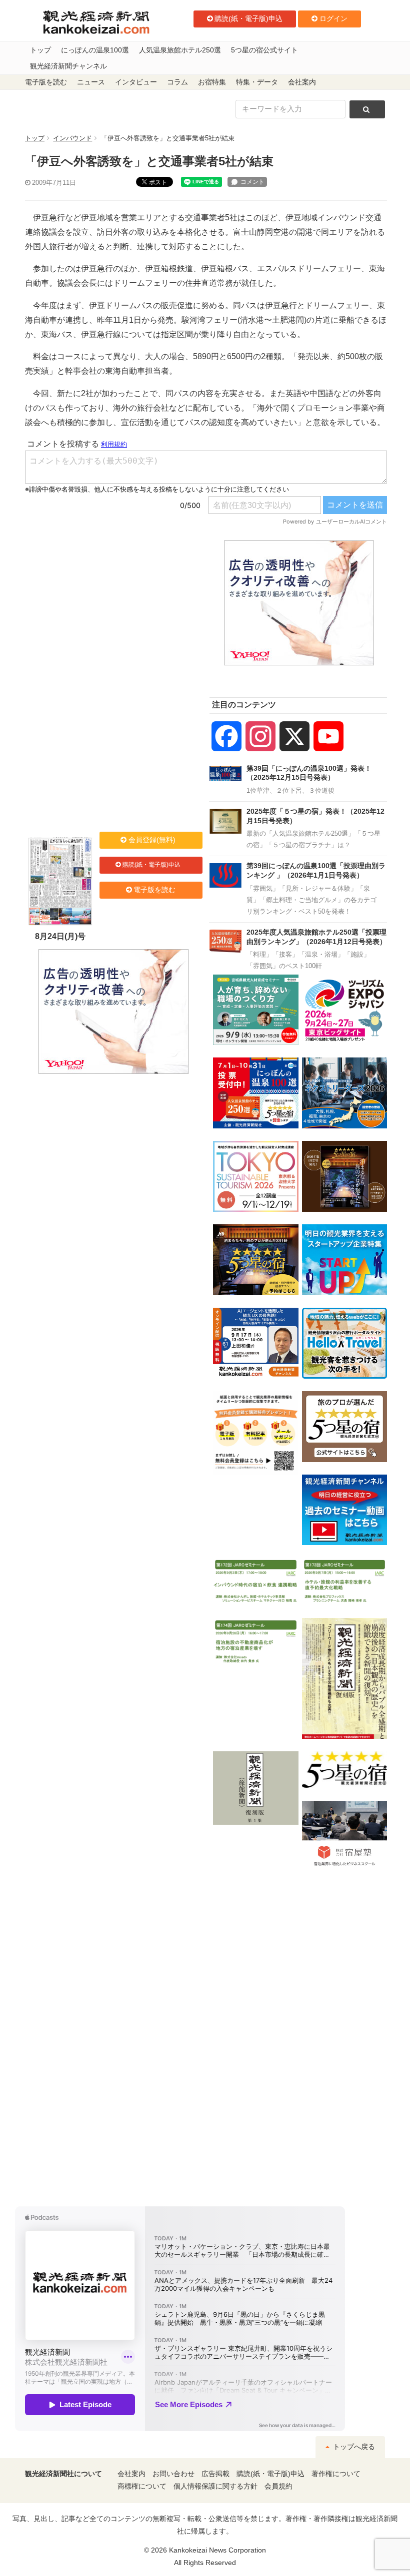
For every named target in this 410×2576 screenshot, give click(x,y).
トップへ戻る (353, 2447)
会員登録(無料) (152, 840)
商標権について (142, 2486)
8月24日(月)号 (60, 936)
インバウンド (72, 138)
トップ (40, 50)
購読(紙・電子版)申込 (248, 18)
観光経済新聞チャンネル (68, 66)
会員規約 (278, 2486)
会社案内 (302, 82)
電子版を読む (46, 82)
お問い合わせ (173, 2474)
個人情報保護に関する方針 (215, 2486)
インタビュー (136, 82)
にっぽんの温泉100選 (95, 50)
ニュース (91, 82)
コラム (177, 82)
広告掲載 (215, 2474)
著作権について (336, 2474)
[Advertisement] (113, 603)
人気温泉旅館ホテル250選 (180, 50)
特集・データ (257, 82)
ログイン (333, 18)
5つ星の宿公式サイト (264, 50)
